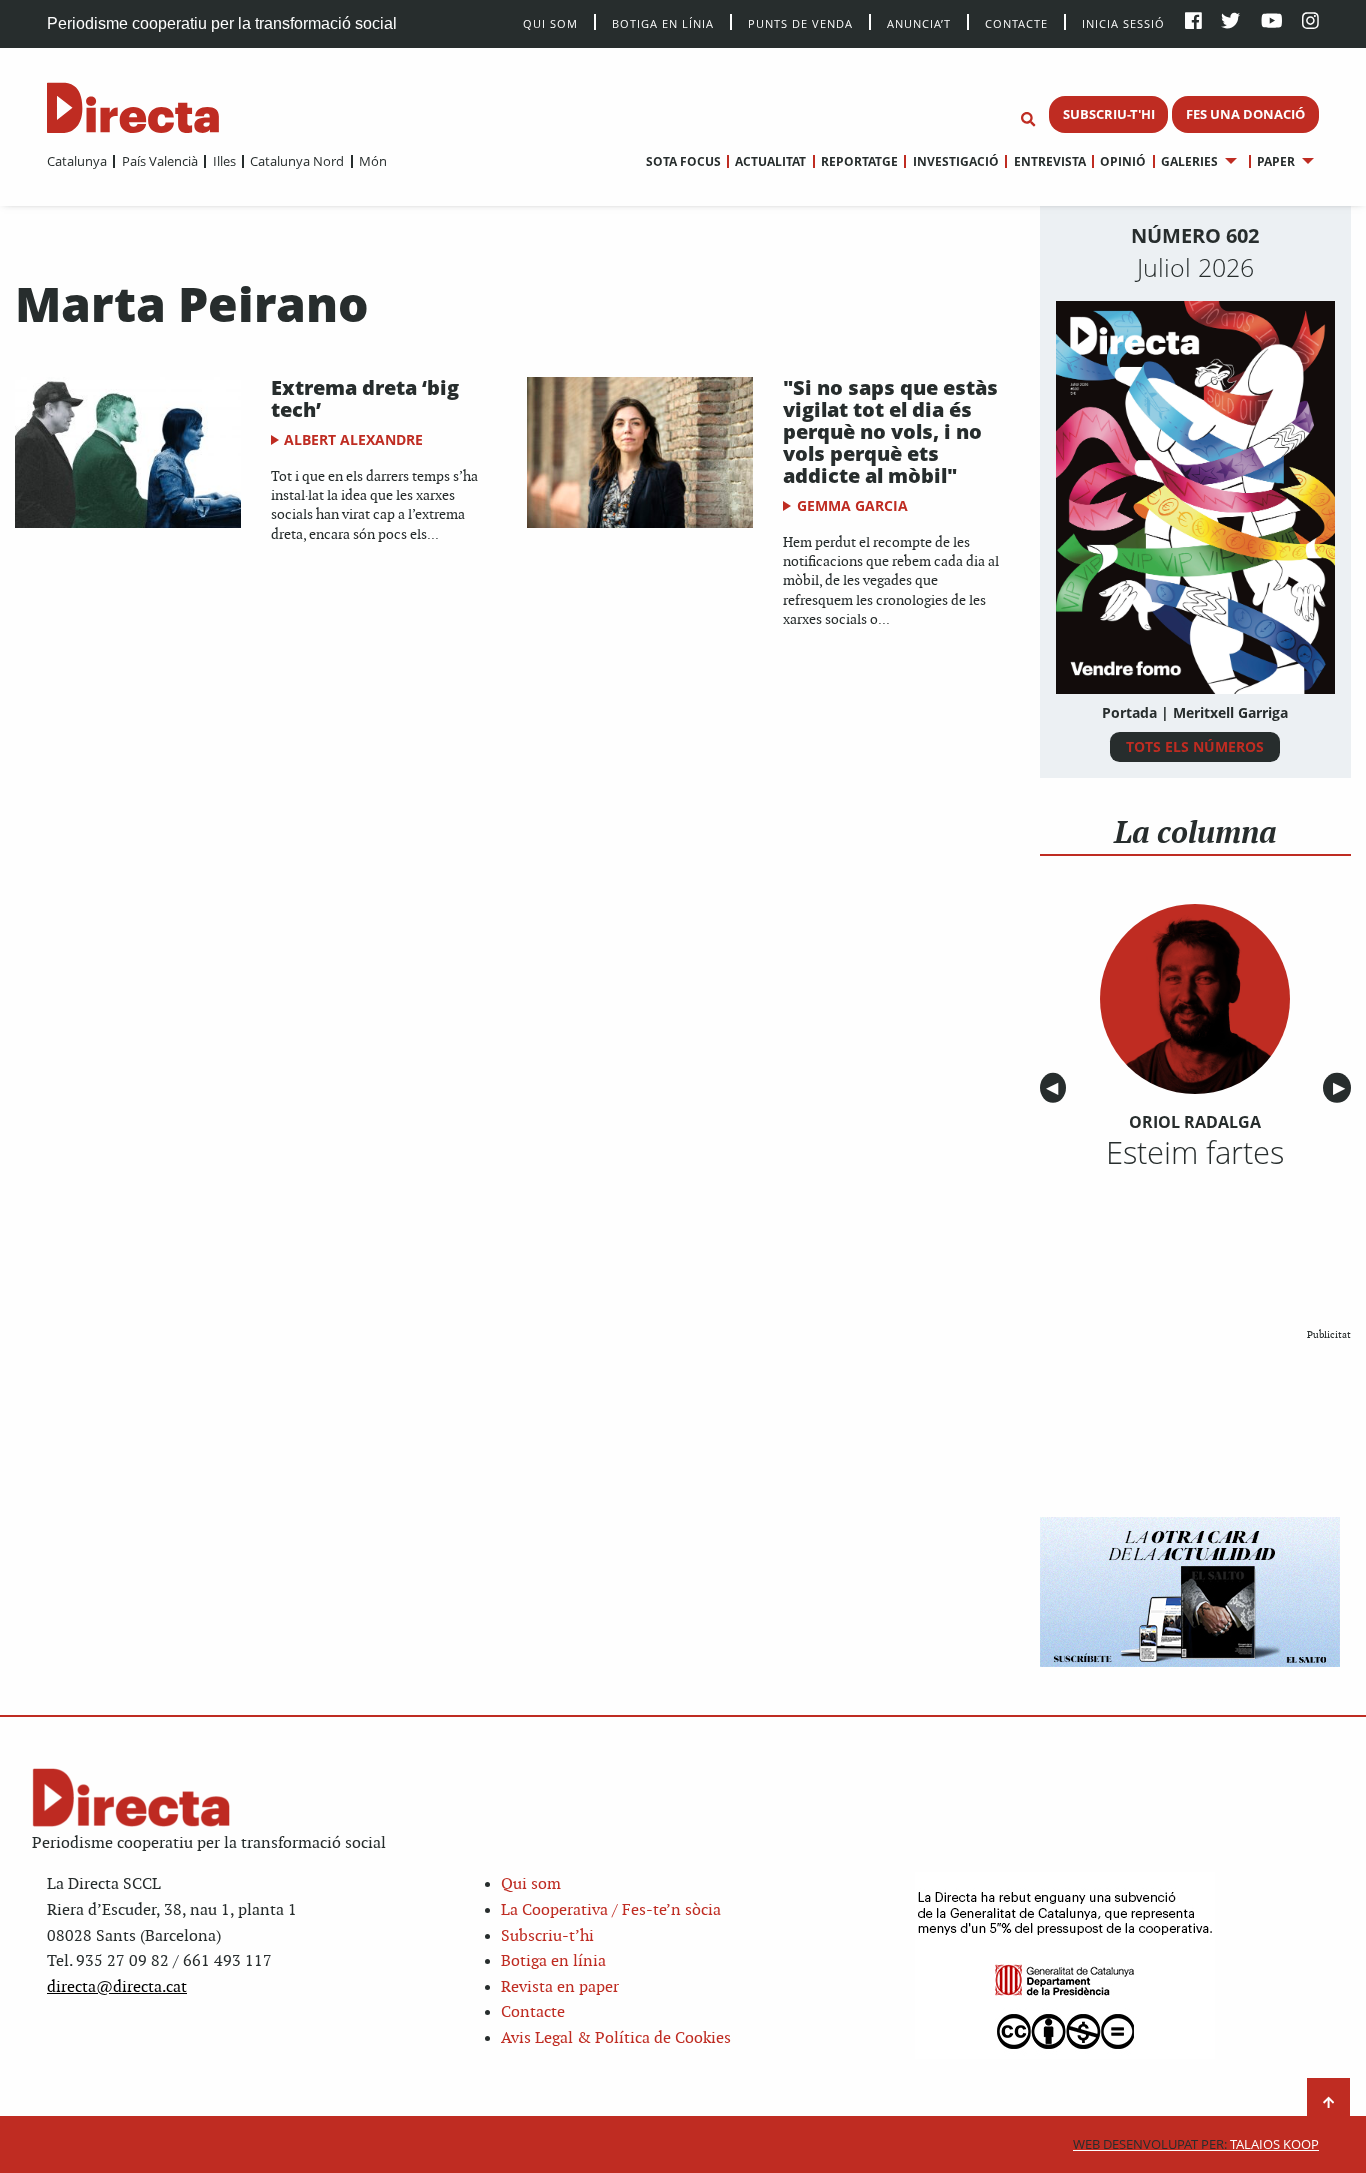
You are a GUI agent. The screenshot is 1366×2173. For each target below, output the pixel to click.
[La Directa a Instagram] (1310, 22)
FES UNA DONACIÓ (1245, 114)
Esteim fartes (1195, 1152)
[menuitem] (77, 161)
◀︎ (1056, 1088)
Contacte (1016, 22)
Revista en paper (560, 1987)
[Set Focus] (1028, 120)
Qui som (531, 1884)
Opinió (1123, 161)
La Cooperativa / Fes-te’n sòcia (611, 1910)
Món (373, 161)
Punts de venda (800, 22)
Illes (224, 161)
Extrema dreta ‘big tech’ (365, 398)
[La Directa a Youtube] (1272, 22)
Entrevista (1049, 161)
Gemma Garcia (852, 505)
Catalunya (77, 161)
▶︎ (1342, 1088)
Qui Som (550, 23)
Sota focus (683, 161)
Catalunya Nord (297, 161)
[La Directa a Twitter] (1230, 22)
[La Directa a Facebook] (1193, 22)
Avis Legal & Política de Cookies (616, 2038)
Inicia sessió (1123, 22)
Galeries (1189, 161)
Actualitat (770, 161)
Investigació (955, 161)
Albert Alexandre (353, 439)
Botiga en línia (663, 22)
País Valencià (159, 161)
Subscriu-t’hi (547, 1936)
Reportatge (859, 161)
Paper (1276, 161)
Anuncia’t (919, 22)
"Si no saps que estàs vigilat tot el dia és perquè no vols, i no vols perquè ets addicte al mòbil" (890, 431)
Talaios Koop (1196, 2144)
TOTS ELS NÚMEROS (1195, 746)
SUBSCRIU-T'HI (1109, 114)
